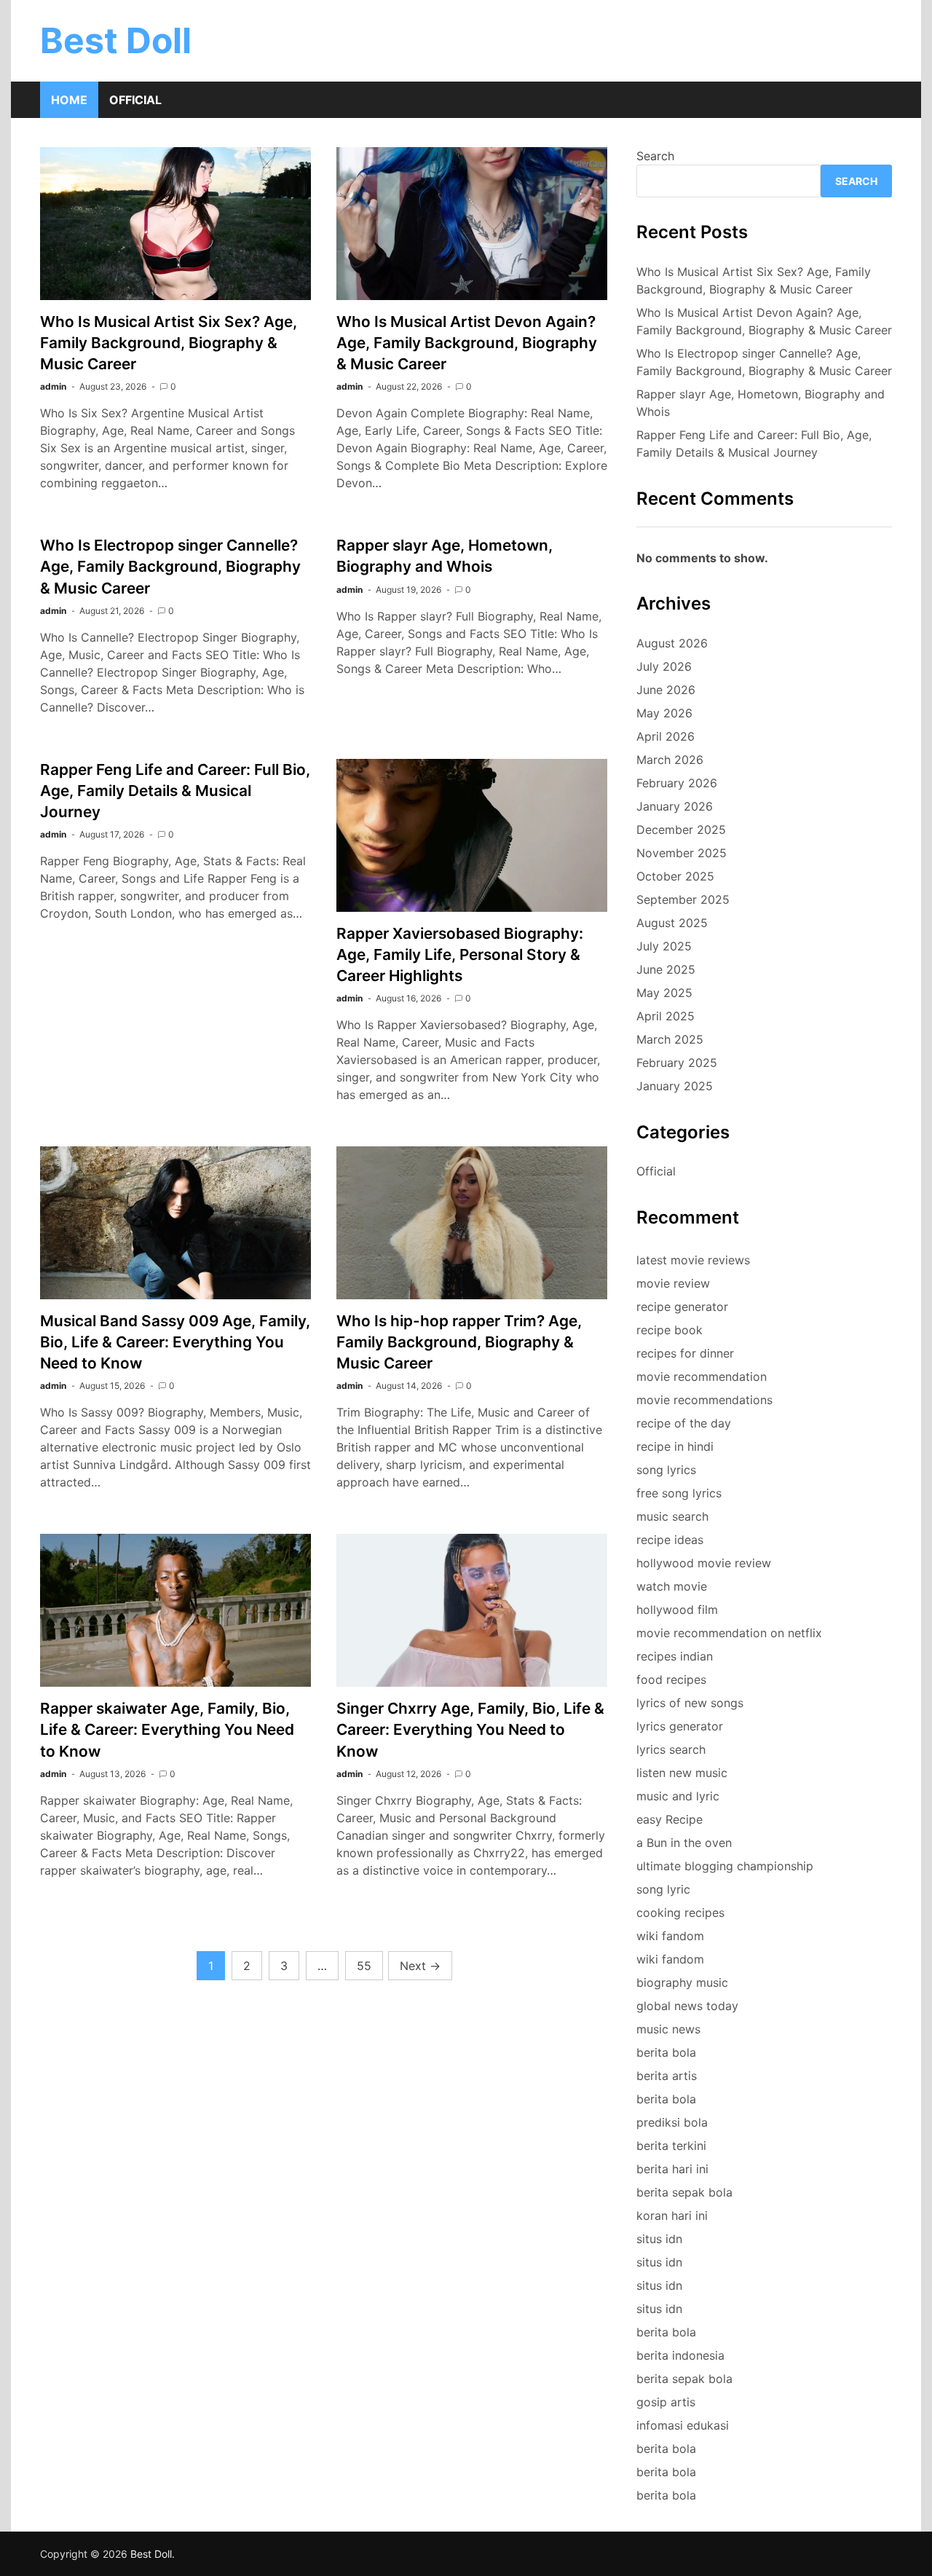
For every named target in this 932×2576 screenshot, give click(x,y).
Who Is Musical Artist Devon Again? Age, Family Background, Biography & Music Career (467, 343)
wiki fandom (670, 1936)
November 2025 (682, 853)
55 (364, 1966)
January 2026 (675, 806)
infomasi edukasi (683, 2425)
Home (69, 100)
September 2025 (683, 899)
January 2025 (675, 1086)
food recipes (671, 1679)
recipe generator (682, 1307)
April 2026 (666, 736)
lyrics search (671, 1749)
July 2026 (664, 666)
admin (53, 386)
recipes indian (675, 1656)
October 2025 (675, 876)
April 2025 (666, 1016)
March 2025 (670, 1039)
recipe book (670, 1330)
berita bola (666, 2052)
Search (655, 156)
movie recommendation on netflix (729, 1633)
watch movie (672, 1586)
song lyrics (666, 1470)
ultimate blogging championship (725, 1866)
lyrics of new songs (690, 1703)
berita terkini (671, 2146)
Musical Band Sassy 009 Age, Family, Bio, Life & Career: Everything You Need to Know (175, 1342)
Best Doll (116, 40)
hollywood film (677, 1610)
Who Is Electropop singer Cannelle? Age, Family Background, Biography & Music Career (170, 566)
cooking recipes (680, 1913)
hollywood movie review (704, 1563)
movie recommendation (702, 1376)
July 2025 (664, 946)
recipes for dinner (685, 1353)
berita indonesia (680, 2355)
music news (668, 2029)
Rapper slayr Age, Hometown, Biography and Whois (761, 403)
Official (135, 100)
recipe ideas (670, 1540)
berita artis (667, 2076)
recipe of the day (684, 1423)
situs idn (659, 2239)
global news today (687, 2006)
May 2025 (664, 993)
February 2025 (677, 1063)
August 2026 (672, 643)
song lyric (663, 1889)
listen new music (682, 1773)
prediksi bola (672, 2122)
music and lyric (678, 1796)
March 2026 (670, 760)
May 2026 (664, 713)
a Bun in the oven (684, 1843)
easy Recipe (670, 1819)
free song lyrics (679, 1493)
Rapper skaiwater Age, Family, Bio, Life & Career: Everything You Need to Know (167, 1729)
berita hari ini (672, 2169)
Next (420, 1966)
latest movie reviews (693, 1260)
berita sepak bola (684, 2192)
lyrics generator (680, 1726)
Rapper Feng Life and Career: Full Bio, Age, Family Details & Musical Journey (175, 791)
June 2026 (666, 690)
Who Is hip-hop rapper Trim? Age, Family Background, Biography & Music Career (459, 1342)
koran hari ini (672, 2215)
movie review (673, 1283)
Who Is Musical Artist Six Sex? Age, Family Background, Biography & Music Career (169, 343)
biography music (682, 1982)
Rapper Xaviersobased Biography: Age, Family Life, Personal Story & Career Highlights (460, 954)
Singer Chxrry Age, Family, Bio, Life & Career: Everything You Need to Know (470, 1729)
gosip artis (666, 2402)
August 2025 (672, 923)
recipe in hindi (675, 1446)
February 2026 (677, 783)
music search (672, 1516)
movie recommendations (704, 1400)
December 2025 (681, 830)
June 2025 (666, 969)
